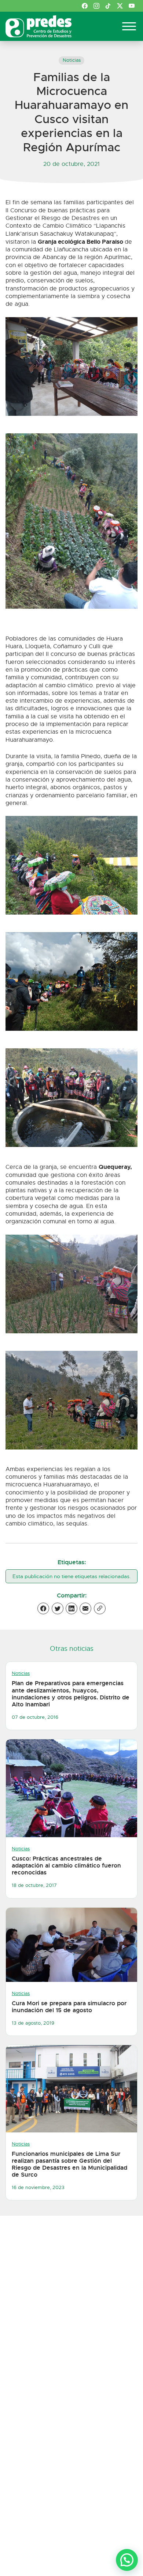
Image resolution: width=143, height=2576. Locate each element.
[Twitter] (58, 1608)
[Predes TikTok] (108, 6)
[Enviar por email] (85, 1608)
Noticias (72, 60)
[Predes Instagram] (96, 6)
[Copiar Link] (100, 1608)
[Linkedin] (71, 1608)
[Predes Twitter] (120, 6)
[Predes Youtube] (132, 6)
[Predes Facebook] (85, 6)
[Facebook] (43, 1608)
